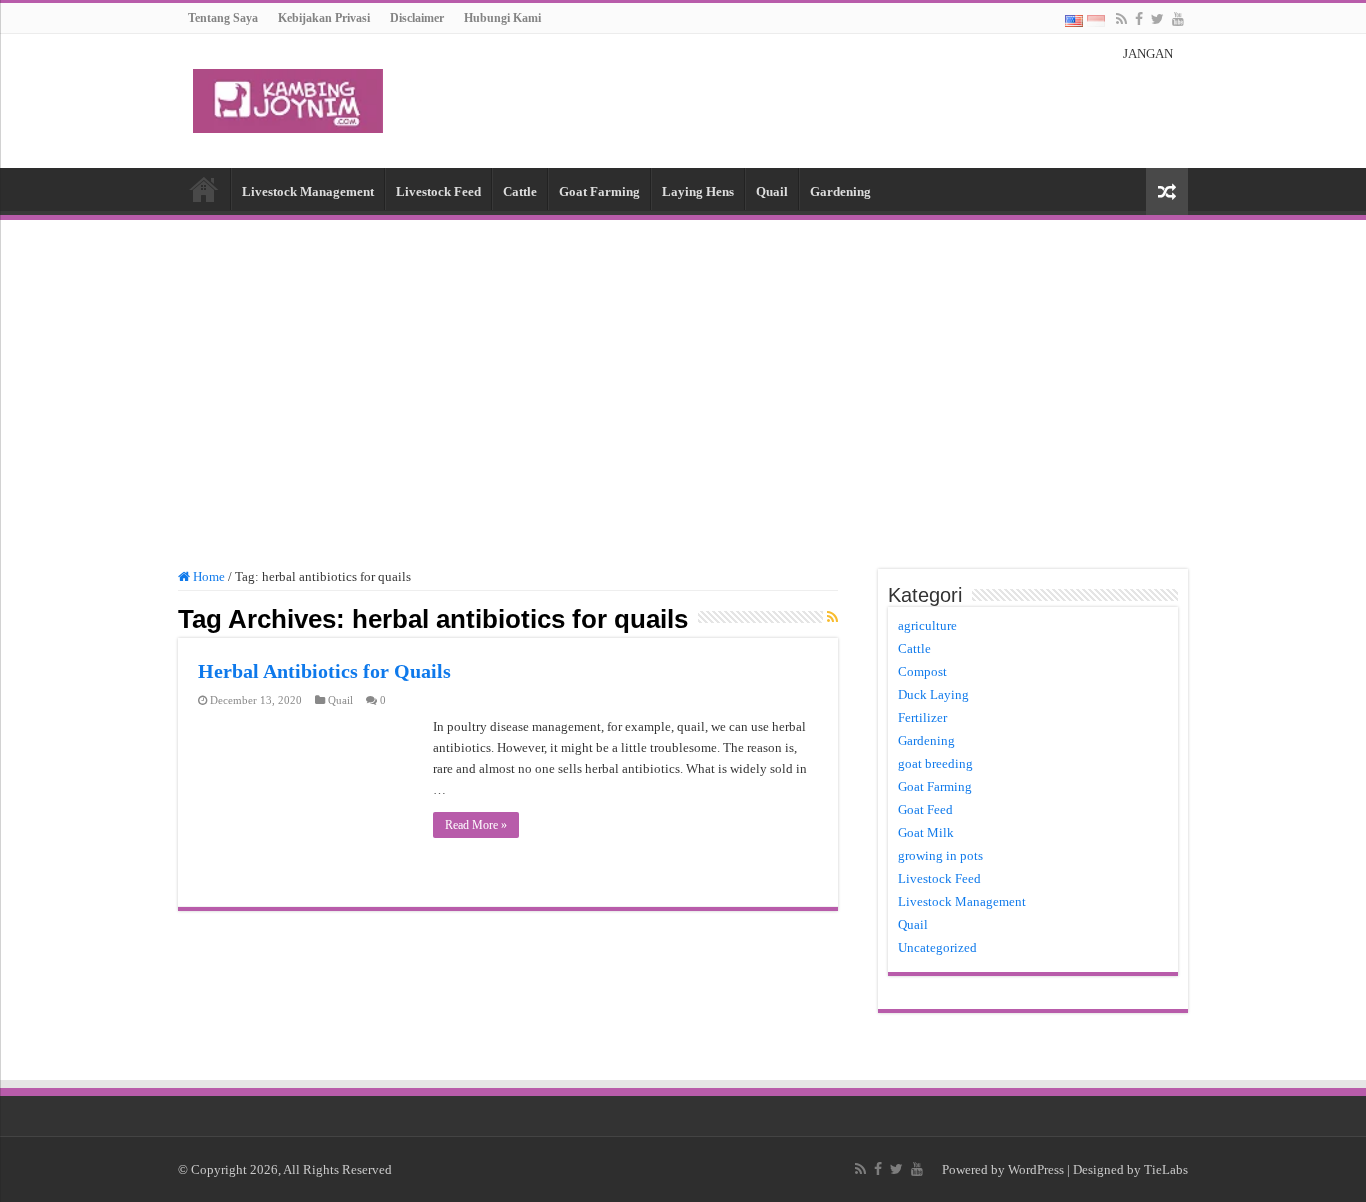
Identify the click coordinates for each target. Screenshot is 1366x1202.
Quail (772, 191)
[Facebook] (1139, 19)
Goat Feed (925, 809)
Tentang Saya (223, 18)
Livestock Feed (438, 191)
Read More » (476, 825)
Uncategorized (937, 947)
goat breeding (935, 763)
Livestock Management (308, 191)
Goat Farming (599, 191)
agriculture (927, 625)
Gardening (840, 191)
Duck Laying (933, 694)
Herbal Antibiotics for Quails (324, 671)
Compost (922, 671)
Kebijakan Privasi (324, 18)
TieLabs (1166, 1169)
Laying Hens (698, 191)
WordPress (1036, 1169)
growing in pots (940, 855)
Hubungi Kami (502, 18)
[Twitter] (1157, 19)
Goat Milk (926, 832)
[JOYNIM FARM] (288, 97)
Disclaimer (417, 18)
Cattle (520, 191)
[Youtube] (1178, 19)
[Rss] (1121, 19)
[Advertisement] (683, 385)
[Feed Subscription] (832, 618)
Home (204, 189)
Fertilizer (922, 717)
